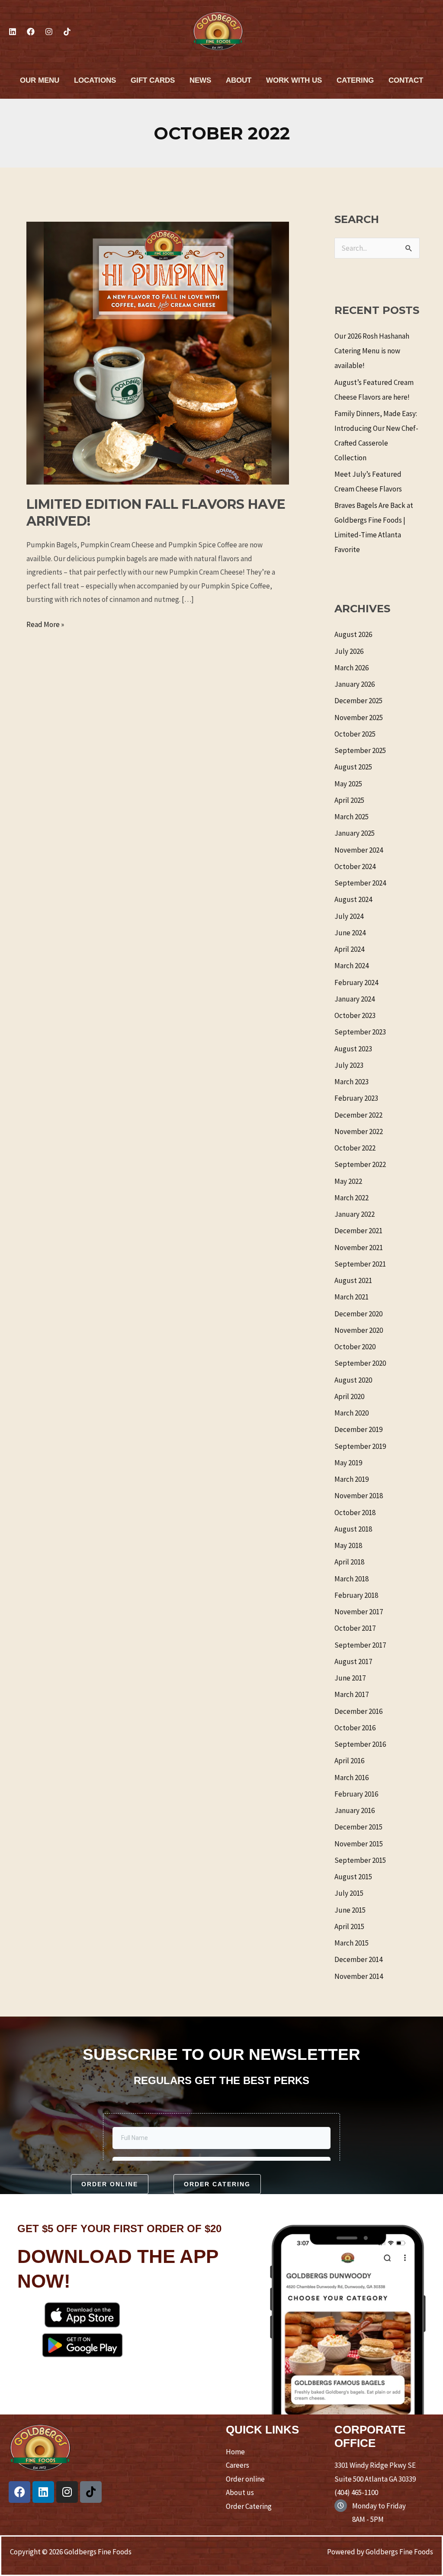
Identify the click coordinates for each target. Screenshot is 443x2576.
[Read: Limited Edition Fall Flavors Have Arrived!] (158, 352)
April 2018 (349, 1562)
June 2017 (350, 1678)
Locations (95, 80)
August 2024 (353, 899)
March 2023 (352, 1082)
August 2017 (353, 1661)
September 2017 (360, 1645)
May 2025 (348, 784)
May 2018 (348, 1545)
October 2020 (355, 1347)
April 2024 (349, 949)
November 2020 (359, 1330)
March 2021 (352, 1297)
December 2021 (358, 1231)
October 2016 (355, 1728)
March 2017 (352, 1694)
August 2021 (353, 1280)
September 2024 (360, 883)
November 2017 (359, 1612)
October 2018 (355, 1513)
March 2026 (352, 668)
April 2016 (349, 1761)
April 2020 (349, 1396)
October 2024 (355, 866)
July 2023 (349, 1065)
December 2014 (358, 1959)
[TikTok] (67, 32)
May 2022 (348, 1181)
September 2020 (360, 1363)
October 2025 (355, 734)
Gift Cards (153, 80)
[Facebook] (31, 32)
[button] (110, 2184)
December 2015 (358, 1827)
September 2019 (360, 1446)
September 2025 (360, 750)
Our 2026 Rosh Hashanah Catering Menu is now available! (372, 351)
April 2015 (349, 1926)
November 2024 (359, 850)
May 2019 (348, 1463)
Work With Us (294, 80)
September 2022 (360, 1164)
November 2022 (359, 1131)
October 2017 (355, 1628)
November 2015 (359, 1844)
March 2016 (352, 1778)
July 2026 (349, 651)
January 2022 (355, 1214)
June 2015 (350, 1910)
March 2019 (352, 1479)
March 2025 (352, 817)
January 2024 (355, 999)
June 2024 (350, 933)
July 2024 (349, 916)
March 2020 (352, 1413)
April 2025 (349, 800)
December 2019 (358, 1429)
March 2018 (352, 1579)
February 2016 (356, 1794)
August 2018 (353, 1529)
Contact (406, 80)
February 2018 (356, 1595)
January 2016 (355, 1810)
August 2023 (353, 1049)
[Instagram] (49, 32)
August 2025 (353, 767)
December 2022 (358, 1115)
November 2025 (359, 718)
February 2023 (356, 1098)
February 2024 (356, 983)
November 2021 (359, 1248)
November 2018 (359, 1496)
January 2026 (355, 684)
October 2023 (355, 1015)
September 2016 (360, 1744)
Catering (355, 80)
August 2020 (353, 1380)
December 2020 (358, 1314)
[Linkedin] (13, 32)
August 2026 (353, 634)
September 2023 (360, 1032)
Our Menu (40, 80)
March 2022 (352, 1198)
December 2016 (358, 1711)
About (239, 80)
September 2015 (360, 1860)
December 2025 (358, 701)
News (200, 80)
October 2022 (355, 1148)
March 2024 (352, 966)
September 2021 (360, 1264)
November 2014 (359, 1976)
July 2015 (349, 1893)
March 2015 (352, 1943)
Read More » (45, 624)
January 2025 (355, 833)
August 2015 (353, 1877)
